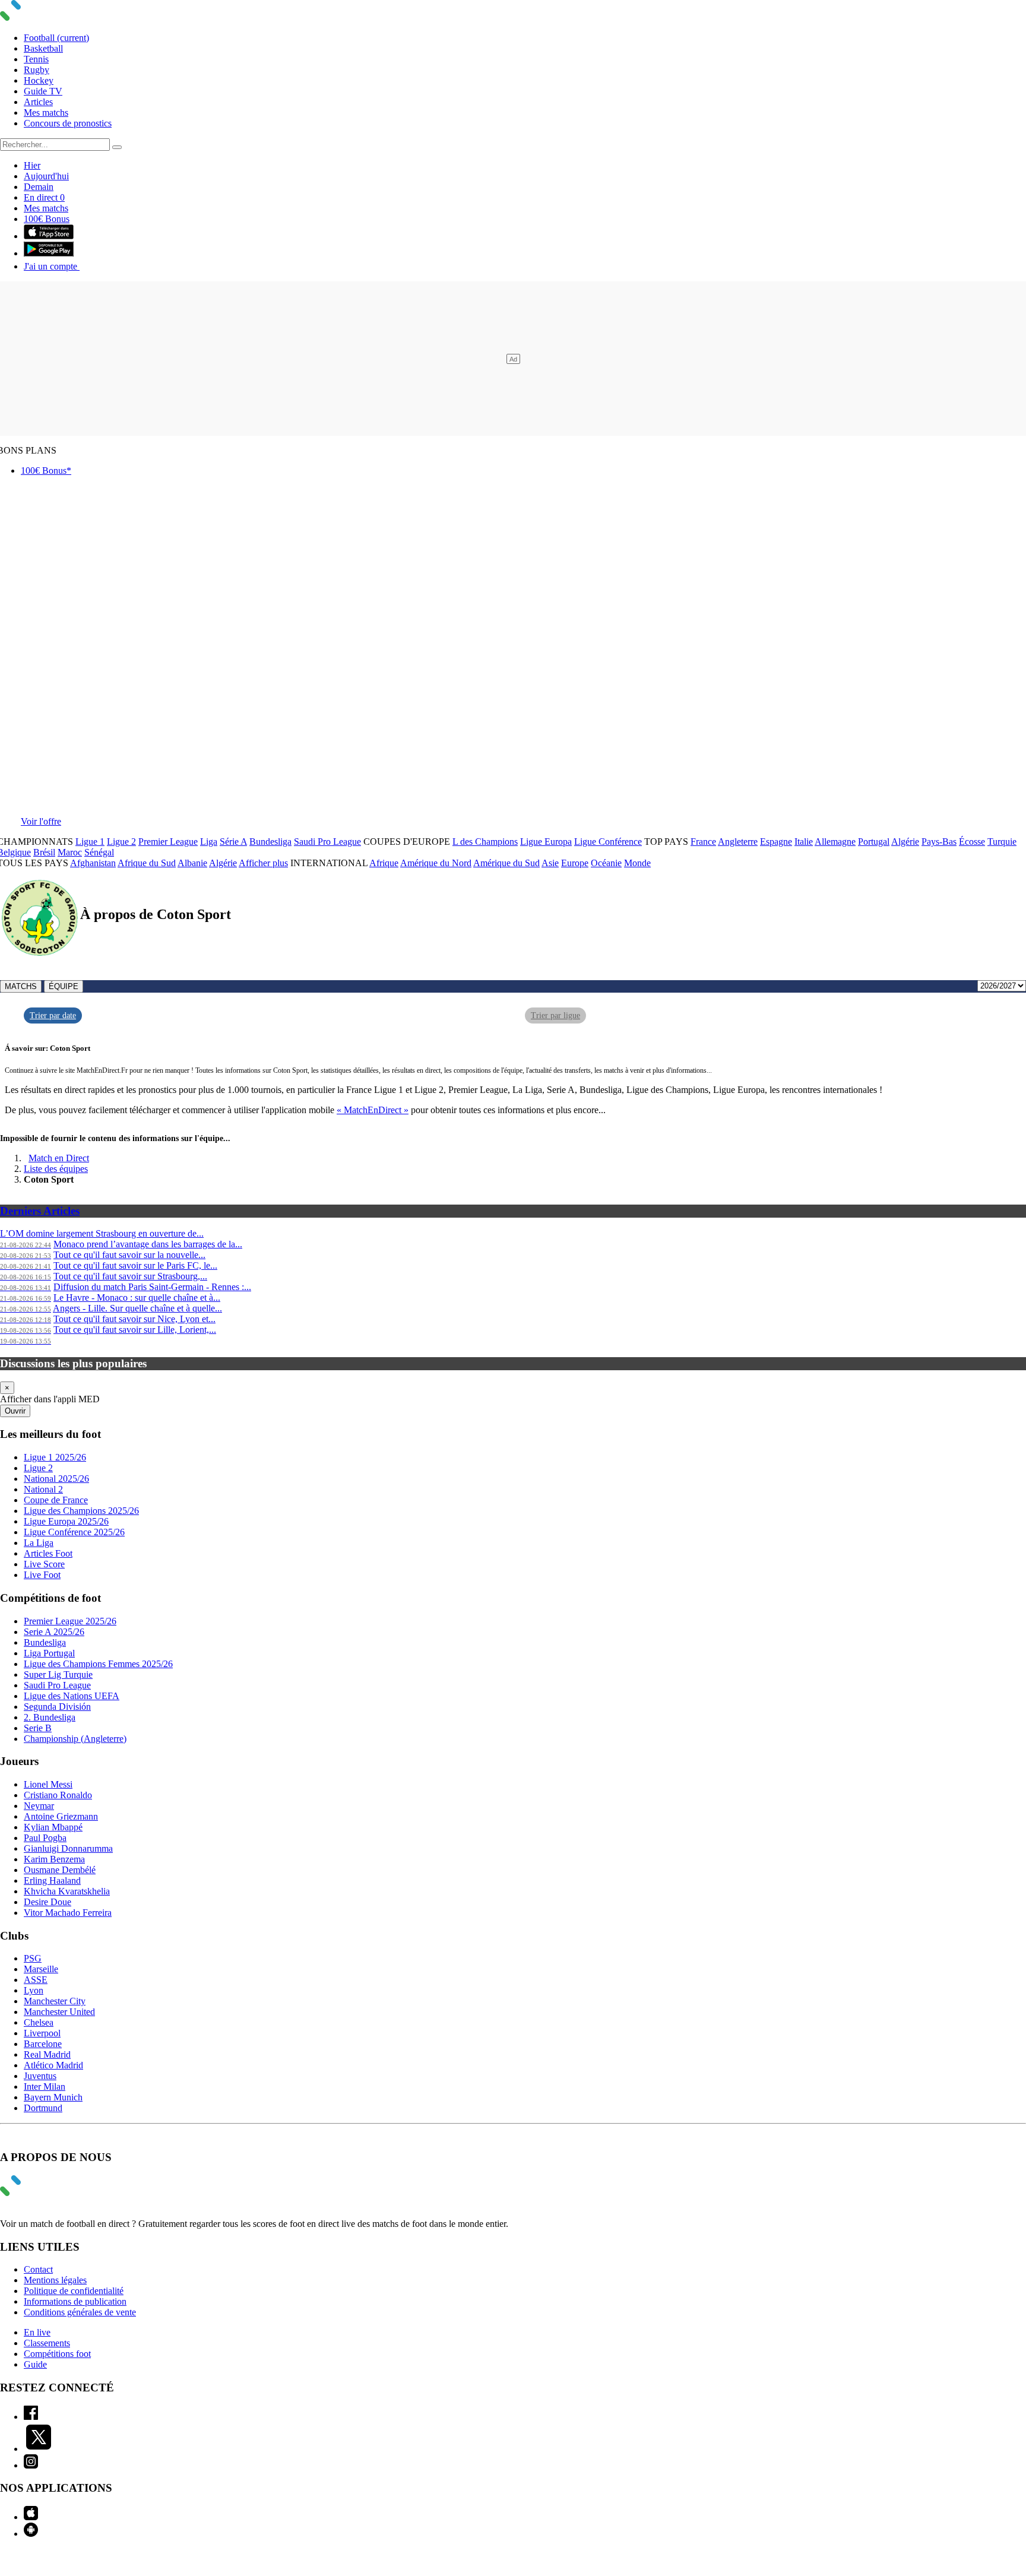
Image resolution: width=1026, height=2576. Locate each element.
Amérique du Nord (436, 863)
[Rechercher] (117, 147)
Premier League (168, 842)
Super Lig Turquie (58, 1674)
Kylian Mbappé (53, 1827)
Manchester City (55, 2001)
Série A (233, 842)
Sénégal (99, 852)
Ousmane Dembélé (60, 1870)
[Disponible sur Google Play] (49, 253)
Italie (804, 842)
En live (37, 2332)
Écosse (972, 842)
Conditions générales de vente (80, 2312)
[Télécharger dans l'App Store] (49, 236)
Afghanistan (93, 863)
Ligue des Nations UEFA (72, 1696)
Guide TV (43, 91)
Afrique (384, 863)
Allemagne (835, 842)
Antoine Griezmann (61, 1816)
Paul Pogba (45, 1838)
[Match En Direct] (39, 2193)
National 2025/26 (56, 1479)
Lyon (34, 1990)
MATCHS (21, 986)
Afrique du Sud (147, 863)
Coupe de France (56, 1500)
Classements (47, 2343)
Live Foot (42, 1575)
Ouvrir (15, 1411)
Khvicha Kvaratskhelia (67, 1891)
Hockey (39, 80)
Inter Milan (45, 2087)
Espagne (776, 842)
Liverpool (42, 2033)
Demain (39, 187)
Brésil (44, 852)
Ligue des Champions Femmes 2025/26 (98, 1664)
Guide (35, 2364)
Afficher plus (263, 863)
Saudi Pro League (327, 842)
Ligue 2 (121, 842)
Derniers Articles (40, 1211)
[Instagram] (31, 2465)
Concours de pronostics (68, 123)
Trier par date (53, 1015)
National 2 (43, 1489)
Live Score (44, 1564)
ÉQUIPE (64, 986)
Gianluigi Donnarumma (68, 1848)
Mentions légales (55, 2280)
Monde (637, 863)
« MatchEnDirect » (373, 1110)
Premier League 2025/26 (70, 1621)
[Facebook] (31, 2417)
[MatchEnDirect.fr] (39, 18)
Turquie (1002, 842)
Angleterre (738, 842)
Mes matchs (46, 113)
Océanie (606, 863)
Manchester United (59, 2012)
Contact (38, 2269)
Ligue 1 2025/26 (55, 1457)
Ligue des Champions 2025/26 (81, 1511)
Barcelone (43, 2044)
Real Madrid (47, 2054)
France (703, 842)
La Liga (39, 1543)
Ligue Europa (546, 842)
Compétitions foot (57, 2354)
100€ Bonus (47, 219)
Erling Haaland (52, 1880)
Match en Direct (59, 1158)
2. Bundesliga (50, 1717)
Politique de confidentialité (74, 2291)
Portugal (874, 842)
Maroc (70, 852)
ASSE (36, 1980)
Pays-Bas (939, 842)
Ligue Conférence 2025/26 (74, 1532)
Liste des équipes (56, 1169)
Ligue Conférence (608, 842)
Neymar (39, 1806)
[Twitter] (39, 2449)
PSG (33, 1958)
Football (56, 38)
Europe (575, 863)
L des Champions (485, 842)
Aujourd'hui (46, 176)
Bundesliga (270, 842)
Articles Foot (48, 1553)
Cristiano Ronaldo (58, 1795)
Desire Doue (47, 1902)
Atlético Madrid (53, 2065)
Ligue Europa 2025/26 (66, 1521)
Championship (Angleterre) (75, 1739)
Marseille (41, 1969)
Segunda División (57, 1707)
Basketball (43, 48)
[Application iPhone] (31, 2517)
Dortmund (43, 2108)
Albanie (192, 863)
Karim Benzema (54, 1859)
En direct (44, 197)
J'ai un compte (52, 266)
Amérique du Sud (506, 863)
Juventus (40, 2076)
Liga (209, 842)
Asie (550, 863)
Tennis (36, 59)
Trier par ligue (555, 1015)
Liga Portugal (49, 1653)
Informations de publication (75, 2301)
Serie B (38, 1728)
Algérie (905, 842)
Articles (38, 102)
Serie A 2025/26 (54, 1632)
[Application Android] (31, 2534)
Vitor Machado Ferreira (68, 1913)
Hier (32, 165)
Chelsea (39, 2022)
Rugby (37, 70)
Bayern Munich (53, 2097)
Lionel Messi (48, 1784)
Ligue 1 (90, 842)
